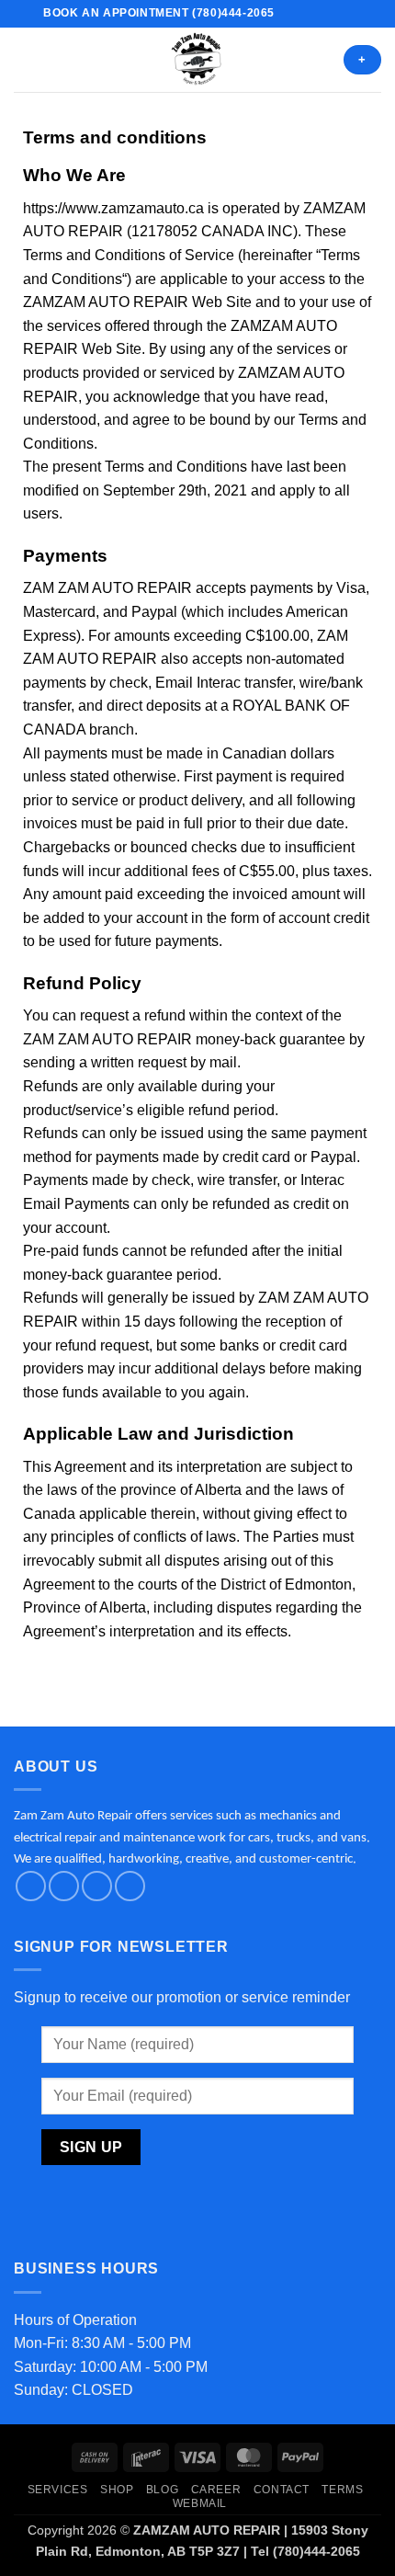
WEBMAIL (200, 2503)
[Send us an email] (325, 14)
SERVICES (58, 2490)
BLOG (162, 2490)
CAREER (216, 2490)
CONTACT (282, 2490)
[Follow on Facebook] (290, 14)
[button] (25, 59)
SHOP (117, 2490)
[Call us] (343, 14)
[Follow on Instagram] (308, 14)
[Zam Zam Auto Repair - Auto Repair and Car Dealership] (197, 60)
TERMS (342, 2490)
